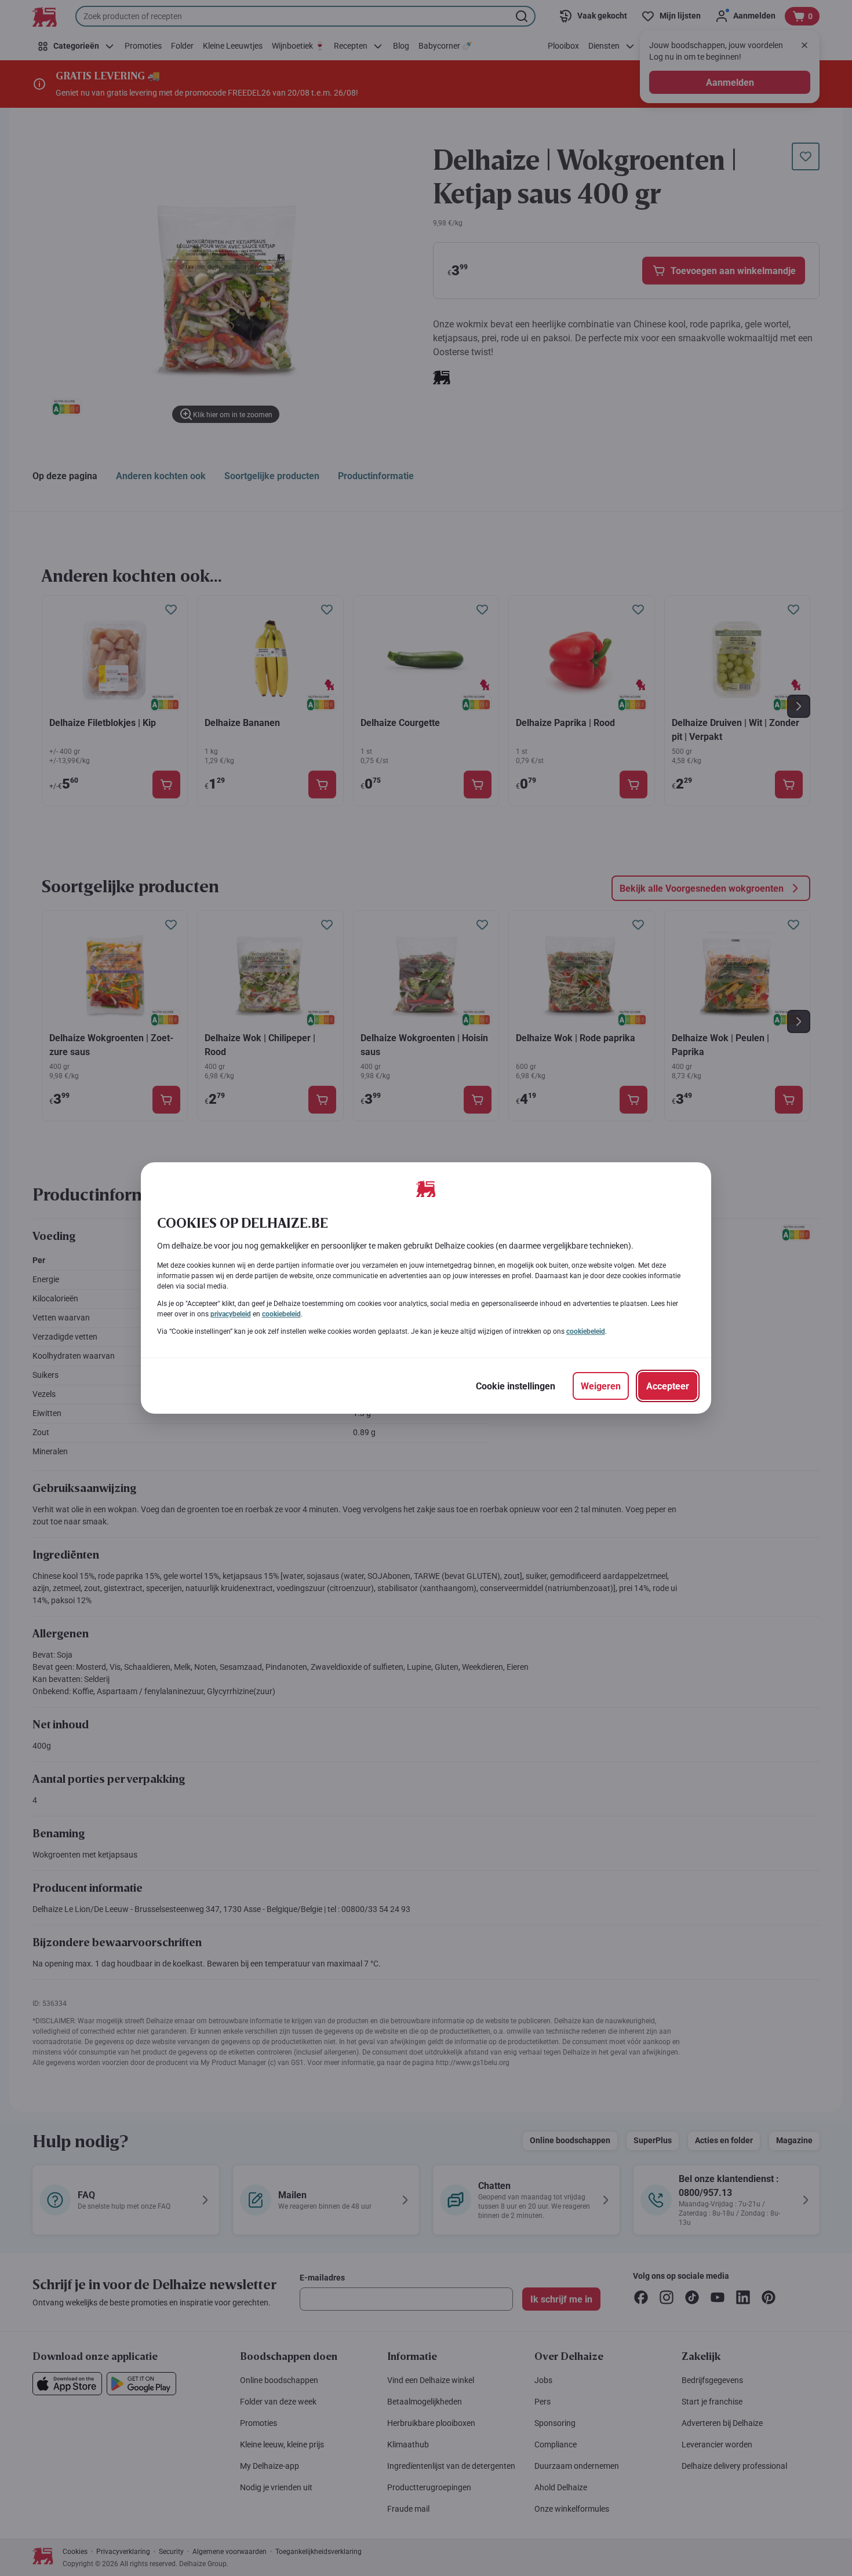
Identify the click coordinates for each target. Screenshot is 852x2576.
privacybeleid (231, 1314)
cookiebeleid (281, 1314)
